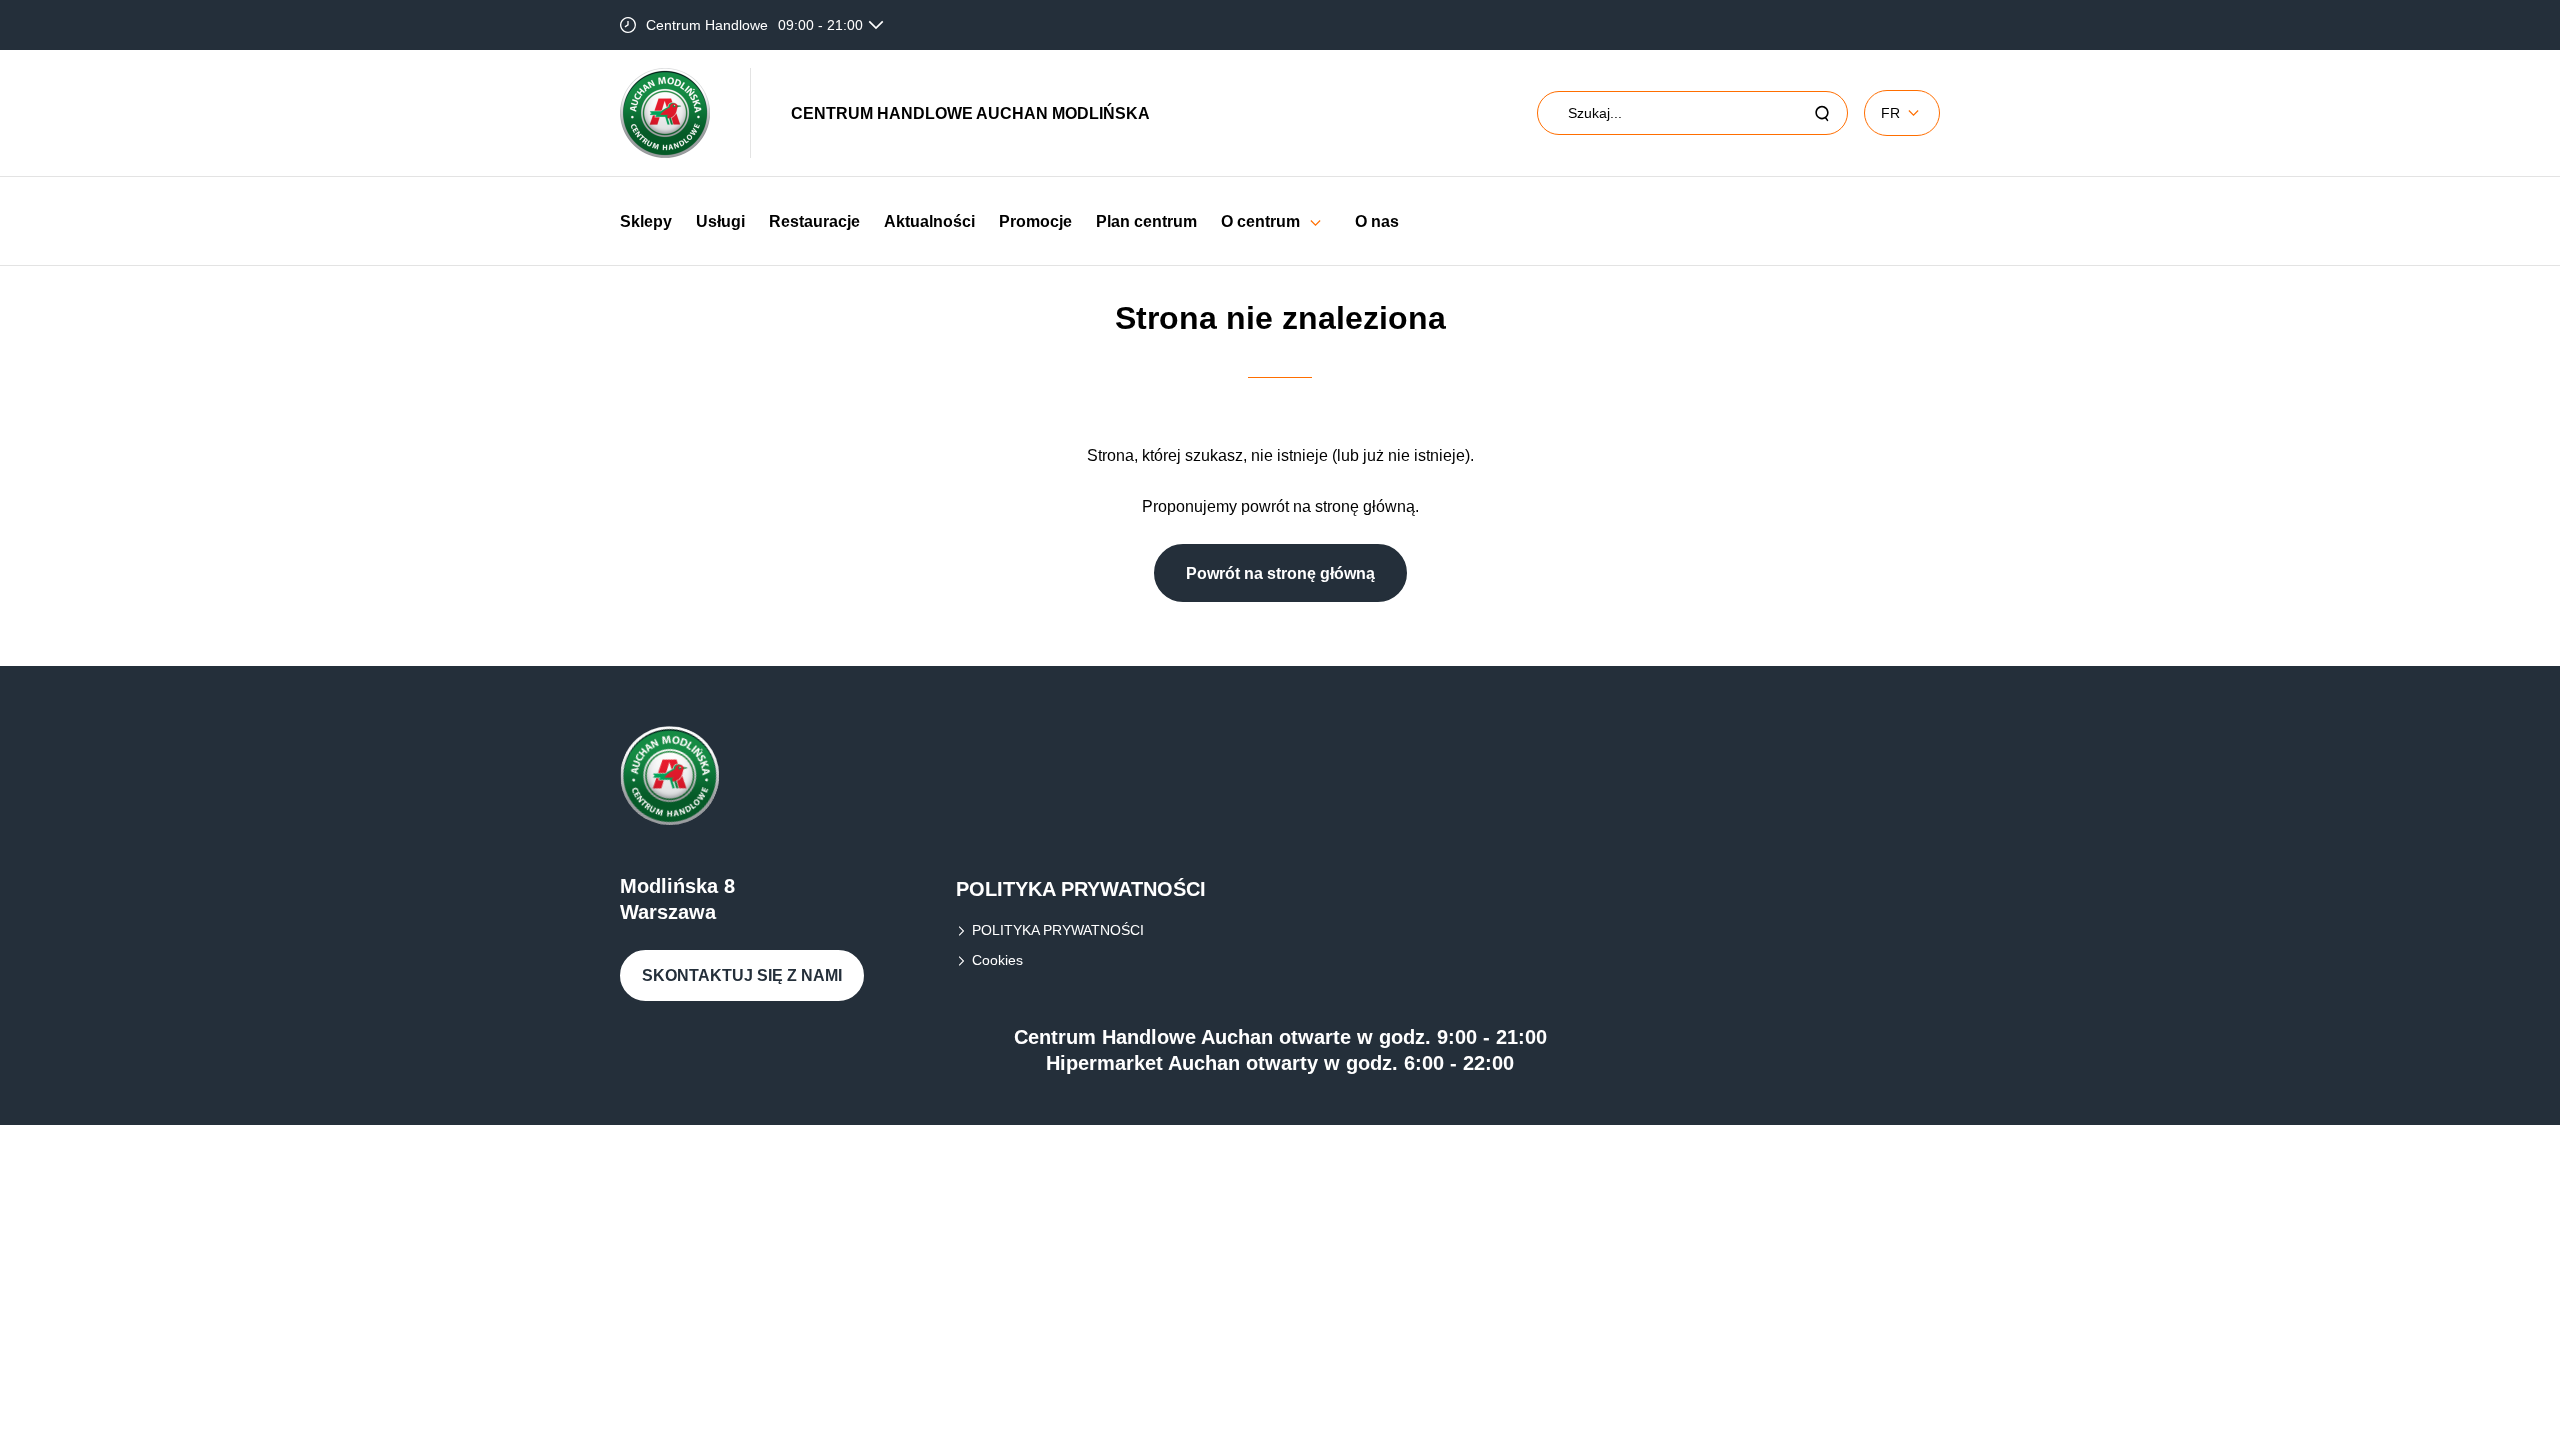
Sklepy (646, 221)
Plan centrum (1146, 221)
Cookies (997, 960)
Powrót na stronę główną (1280, 573)
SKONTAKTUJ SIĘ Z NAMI (742, 975)
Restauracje (814, 221)
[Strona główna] (665, 113)
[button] (1315, 221)
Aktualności (929, 221)
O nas (1377, 221)
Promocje (1035, 221)
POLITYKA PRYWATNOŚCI (1058, 930)
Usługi (720, 221)
